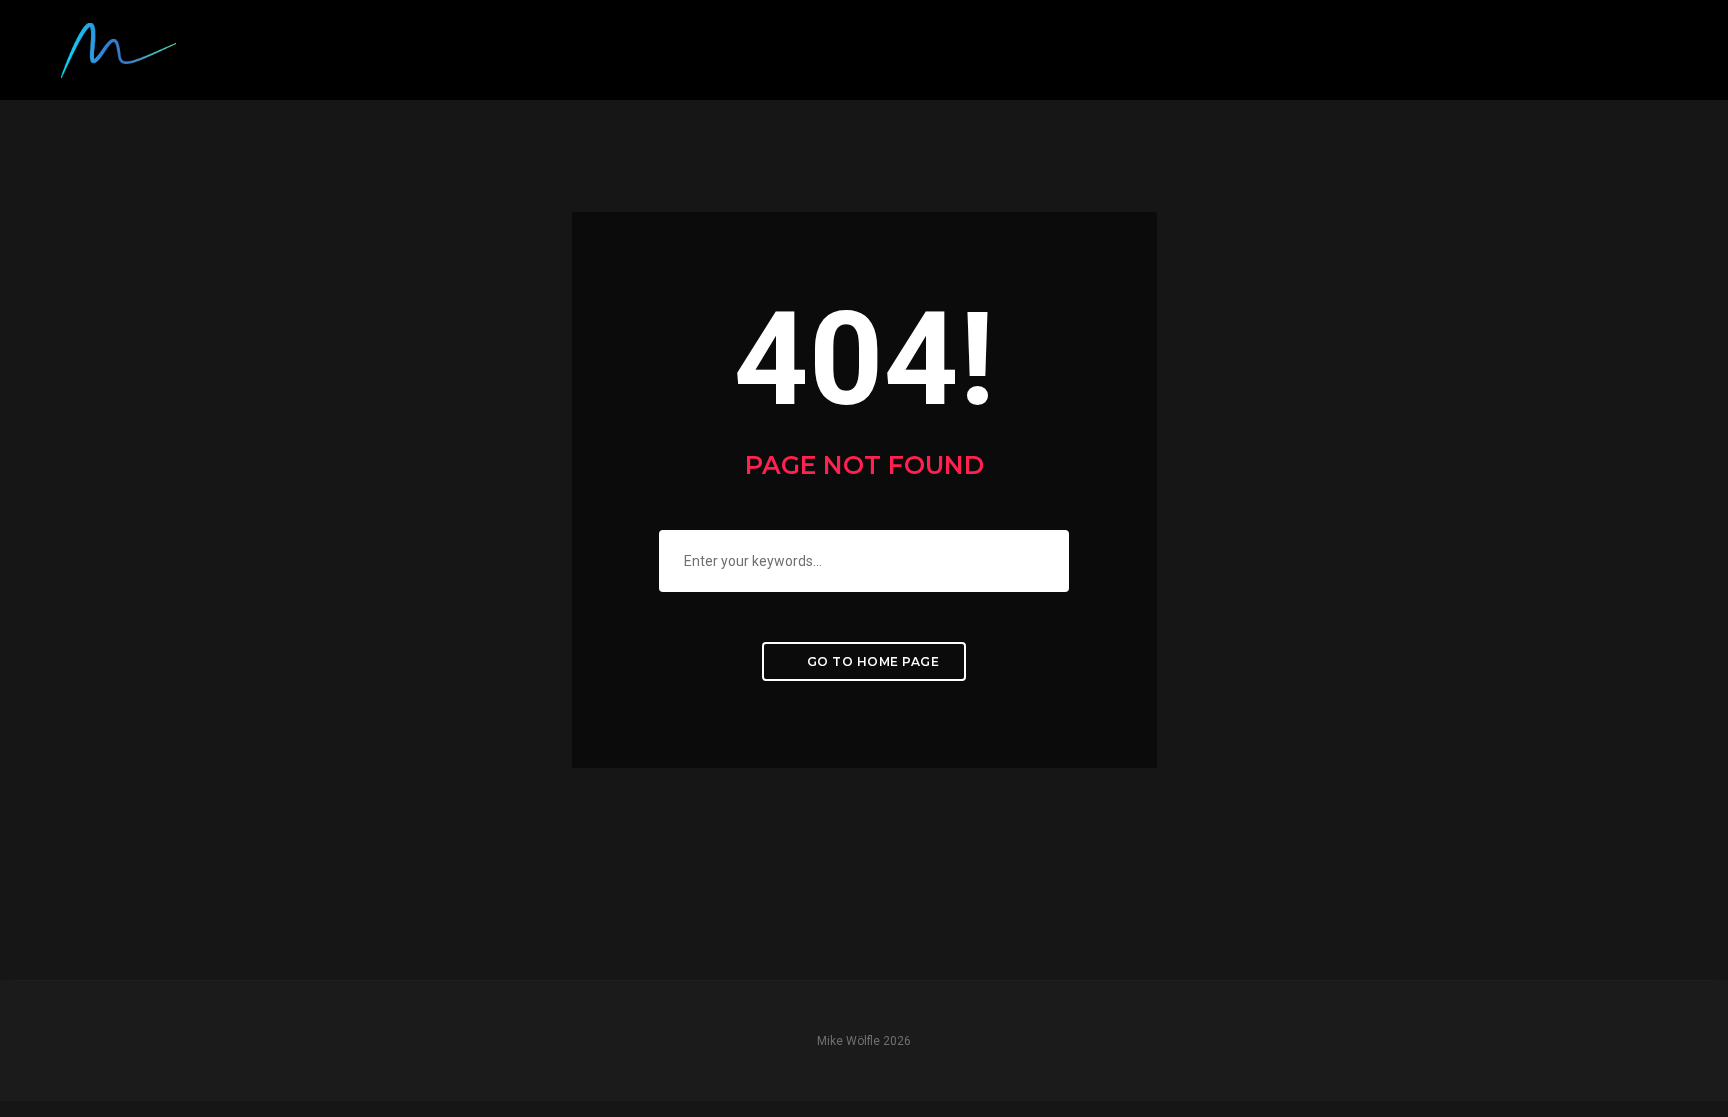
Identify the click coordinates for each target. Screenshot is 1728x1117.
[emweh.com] (118, 49)
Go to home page (871, 661)
